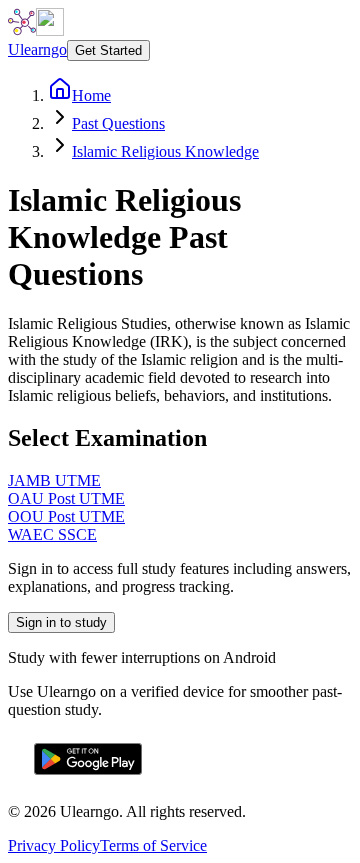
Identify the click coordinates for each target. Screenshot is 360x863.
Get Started (108, 50)
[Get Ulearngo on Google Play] (88, 777)
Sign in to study (61, 622)
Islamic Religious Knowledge (165, 151)
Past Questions (118, 123)
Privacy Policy (54, 845)
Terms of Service (153, 845)
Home (91, 95)
